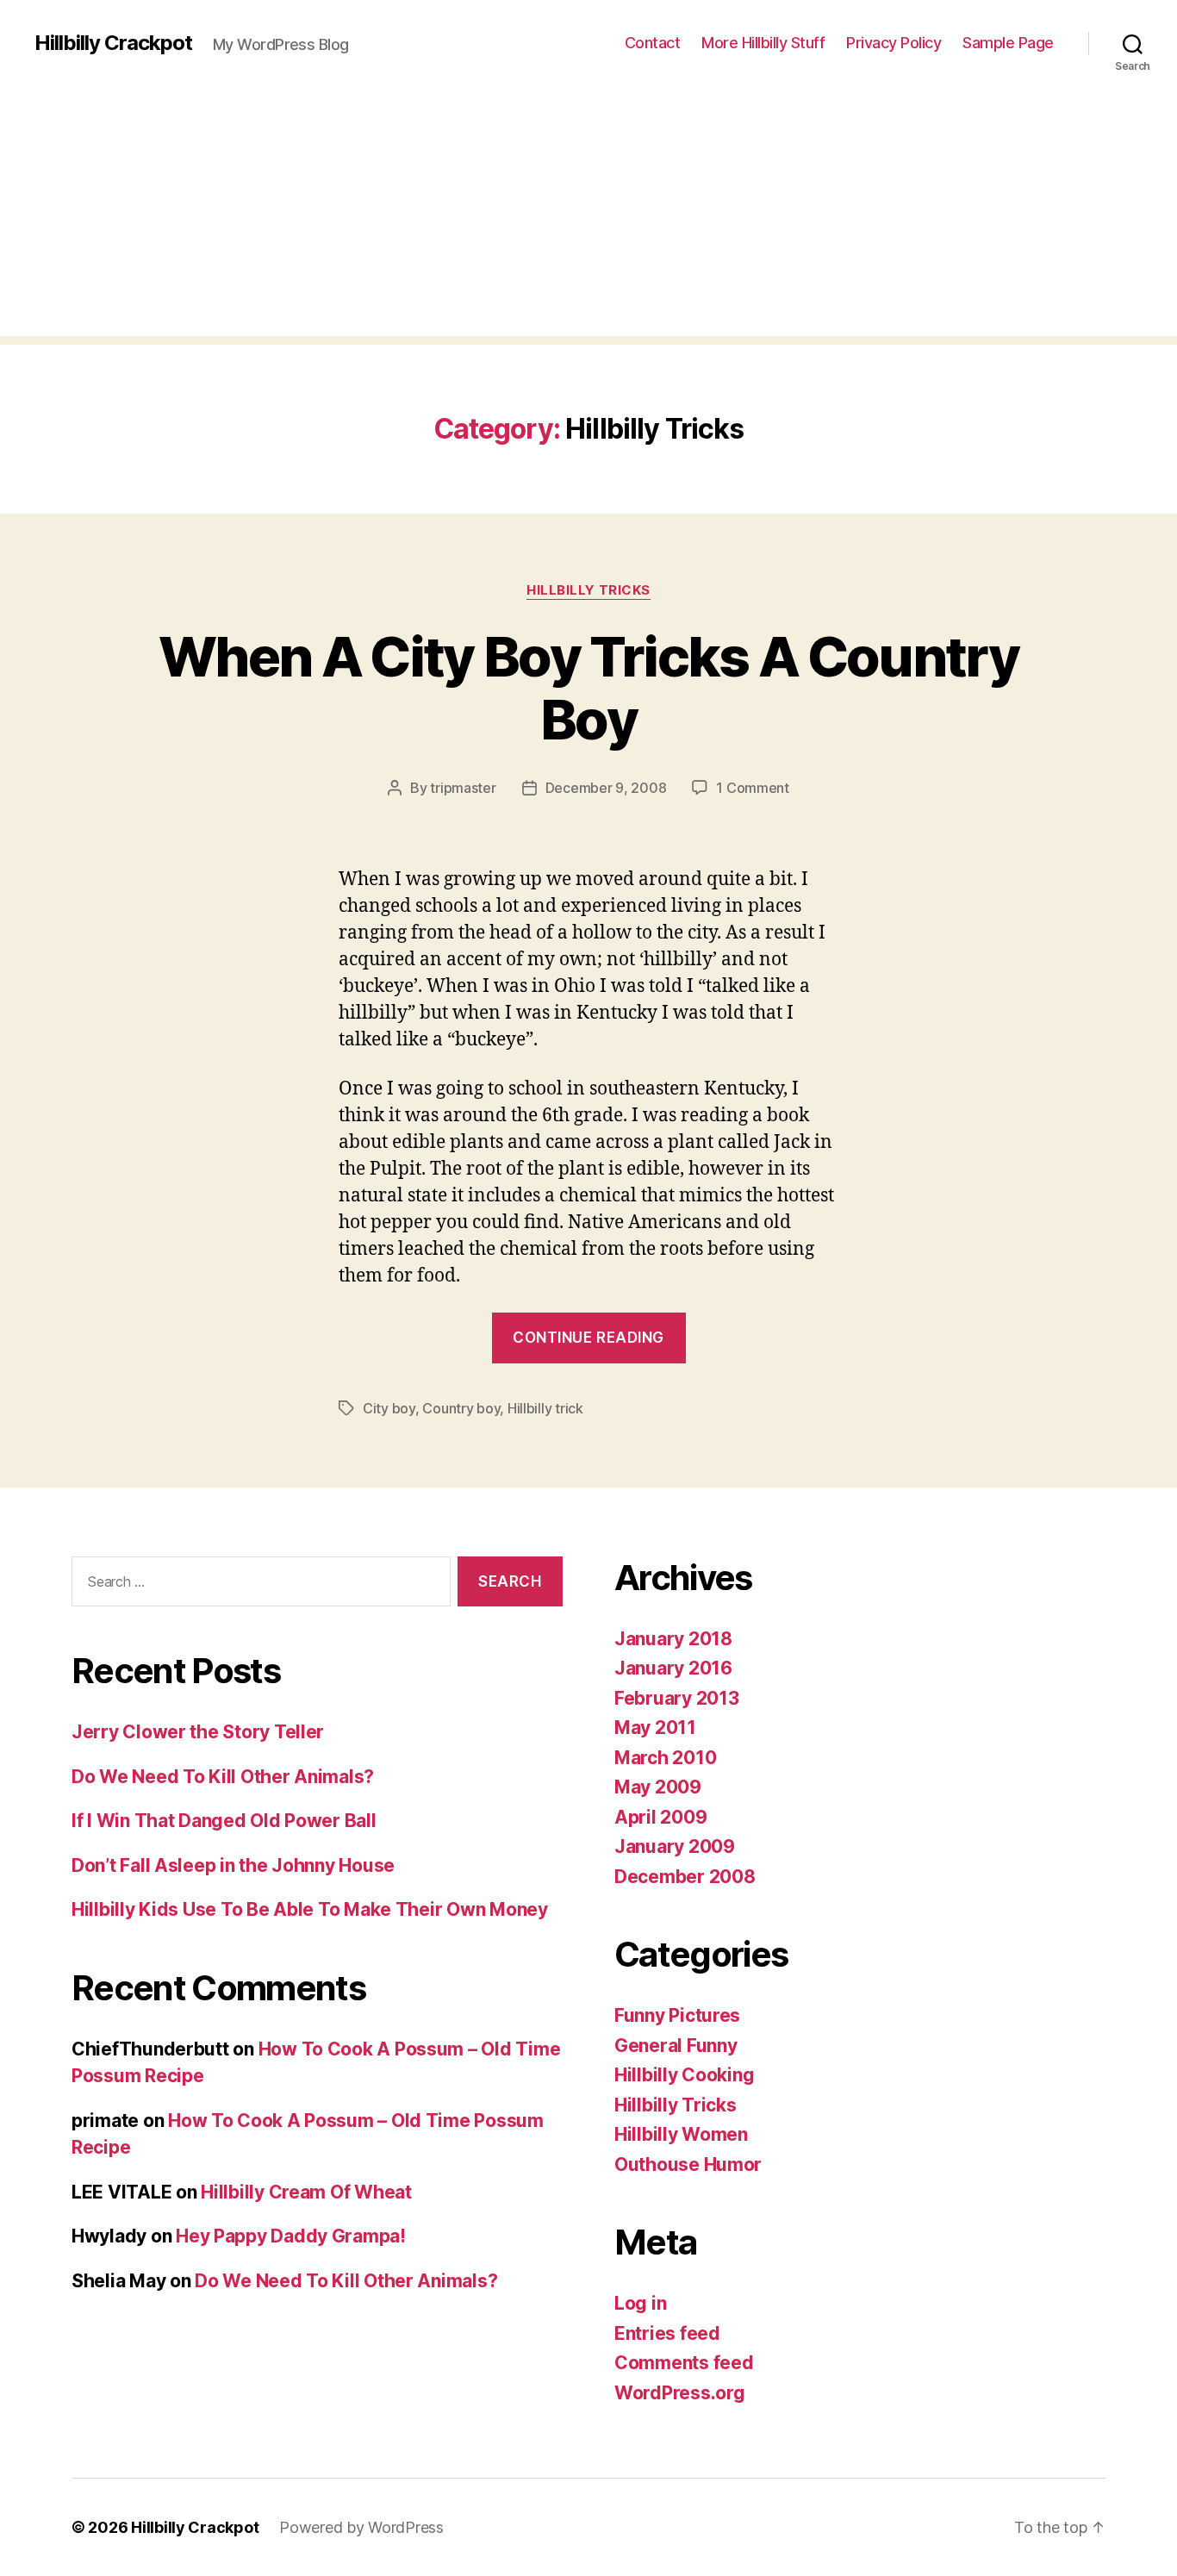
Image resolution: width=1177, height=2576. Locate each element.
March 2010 (665, 1758)
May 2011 (655, 1728)
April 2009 (660, 1817)
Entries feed (667, 2333)
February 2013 (677, 1698)
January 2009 (675, 1846)
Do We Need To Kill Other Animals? (223, 1777)
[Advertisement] (588, 215)
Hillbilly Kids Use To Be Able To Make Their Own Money (310, 1909)
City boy (389, 1408)
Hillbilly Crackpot (113, 43)
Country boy (461, 1408)
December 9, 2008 (606, 788)
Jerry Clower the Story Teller (198, 1732)
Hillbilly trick (545, 1408)
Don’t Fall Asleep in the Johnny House (233, 1865)
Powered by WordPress (361, 2527)
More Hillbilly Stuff (763, 43)
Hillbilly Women (681, 2134)
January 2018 (673, 1639)
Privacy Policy (894, 43)
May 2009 (658, 1787)
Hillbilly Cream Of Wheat (306, 2192)
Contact (653, 43)
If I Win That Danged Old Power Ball (224, 1821)
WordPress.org (680, 2393)
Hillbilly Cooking (684, 2075)
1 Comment (753, 788)
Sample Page (1008, 43)
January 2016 (673, 1668)
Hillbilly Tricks (588, 590)
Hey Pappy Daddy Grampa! (291, 2236)
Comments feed (684, 2363)
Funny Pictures (677, 2015)
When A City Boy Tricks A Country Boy (588, 688)
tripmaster (463, 788)
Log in (640, 2303)
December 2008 (685, 1877)
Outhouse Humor (688, 2164)
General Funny (676, 2046)
